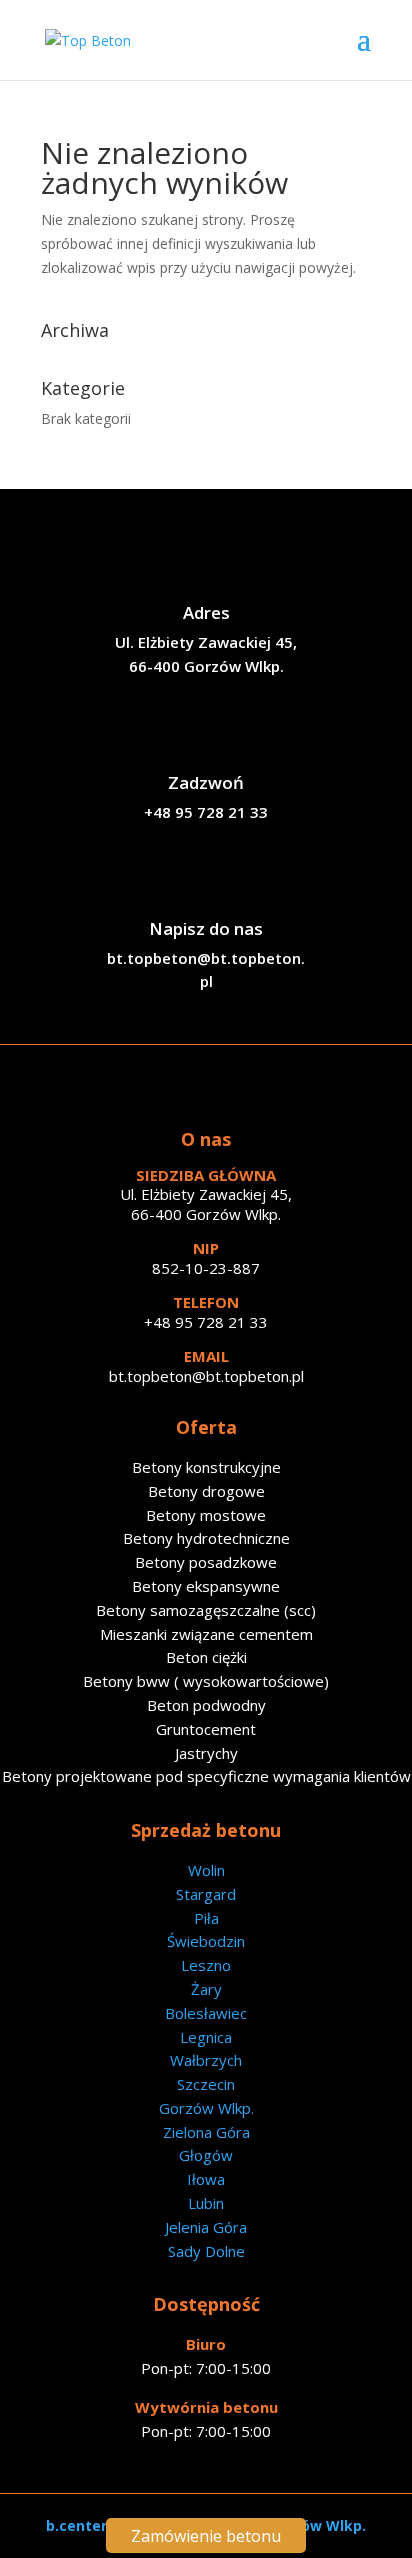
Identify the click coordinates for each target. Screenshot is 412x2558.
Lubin (206, 2203)
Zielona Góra (206, 2132)
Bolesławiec (206, 2013)
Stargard (206, 1894)
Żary (206, 1989)
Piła (206, 1918)
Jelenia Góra (206, 2227)
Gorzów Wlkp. (206, 2108)
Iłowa (206, 2179)
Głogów (206, 2155)
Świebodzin (206, 1941)
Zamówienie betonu (206, 2536)
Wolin (206, 1870)
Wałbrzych (206, 2060)
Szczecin (206, 2084)
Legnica (206, 2037)
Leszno (206, 1965)
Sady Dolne (206, 2251)
